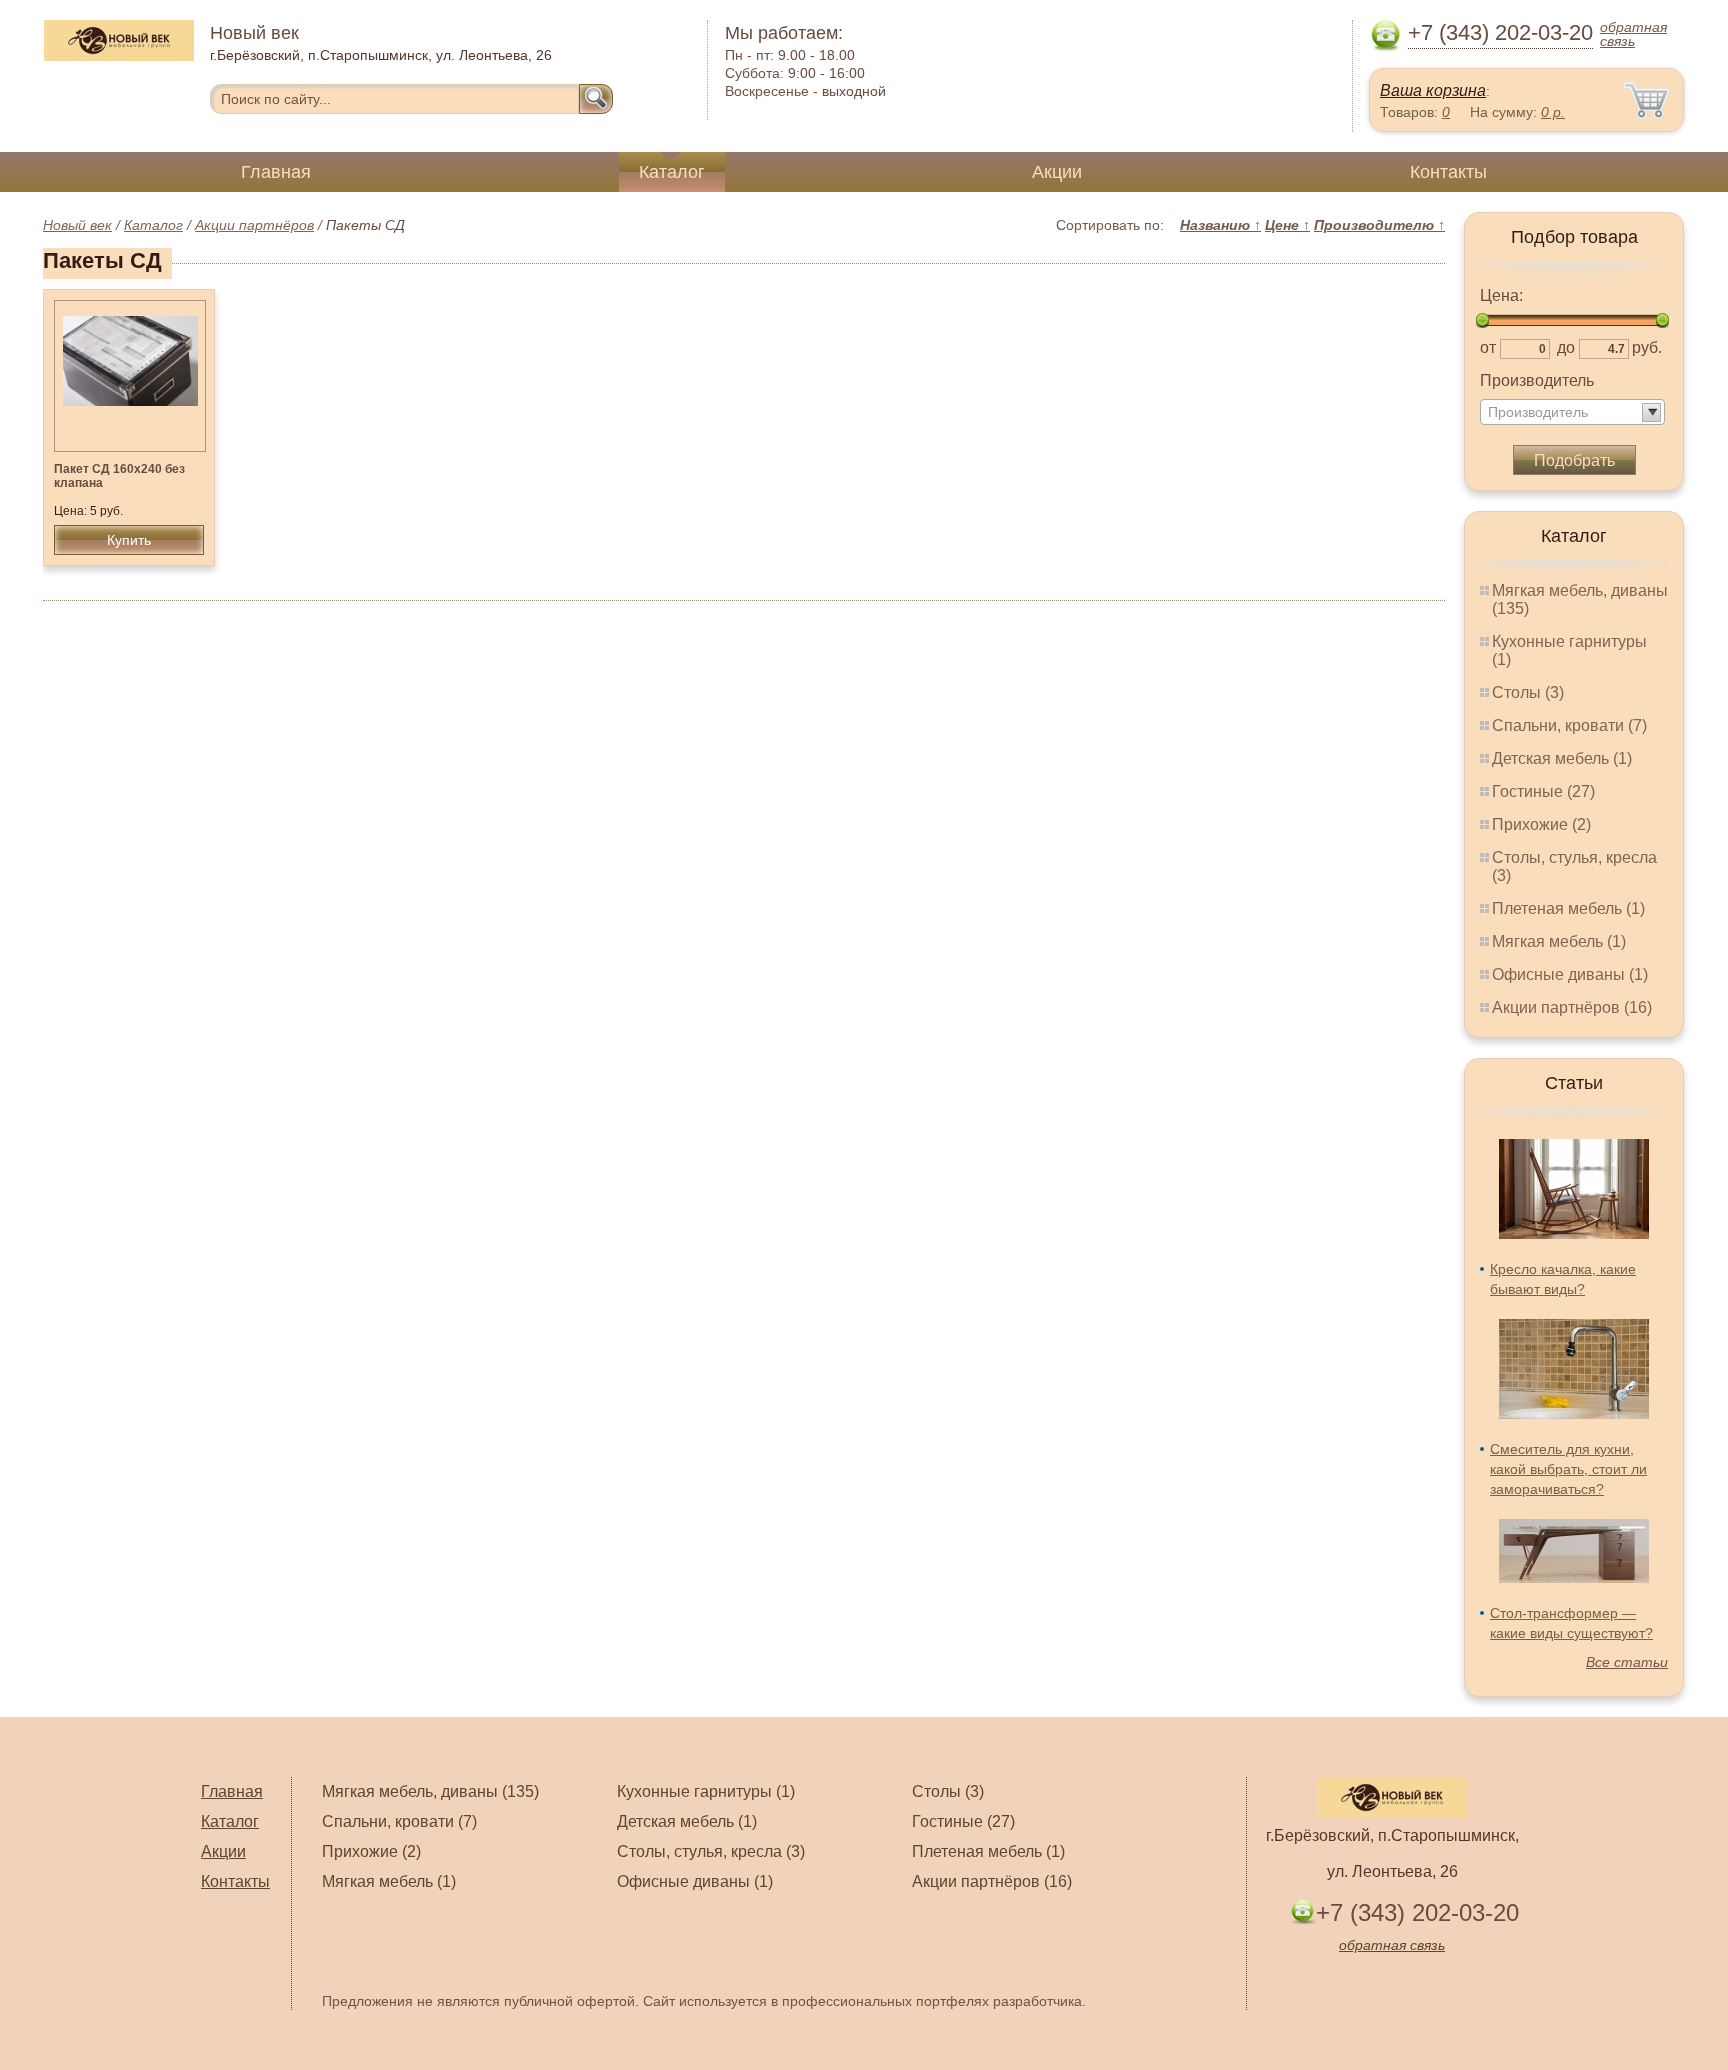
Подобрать (1574, 460)
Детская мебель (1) (1562, 758)
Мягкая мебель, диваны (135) (430, 1791)
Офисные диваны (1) (1570, 974)
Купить (129, 540)
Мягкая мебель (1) (1559, 941)
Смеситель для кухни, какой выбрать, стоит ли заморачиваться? (1568, 1469)
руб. (1647, 347)
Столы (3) (1528, 692)
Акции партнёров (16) (1572, 1007)
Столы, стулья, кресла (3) (711, 1851)
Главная (276, 172)
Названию (1220, 225)
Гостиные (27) (1543, 791)
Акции (1057, 172)
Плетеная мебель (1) (1568, 908)
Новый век (77, 225)
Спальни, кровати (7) (1569, 725)
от (1488, 347)
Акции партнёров (254, 225)
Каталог (672, 172)
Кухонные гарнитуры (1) (706, 1791)
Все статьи (1627, 1662)
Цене (1287, 225)
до (1566, 347)
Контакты (1448, 172)
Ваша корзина (1433, 90)
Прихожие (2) (1541, 824)
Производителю (1379, 225)
